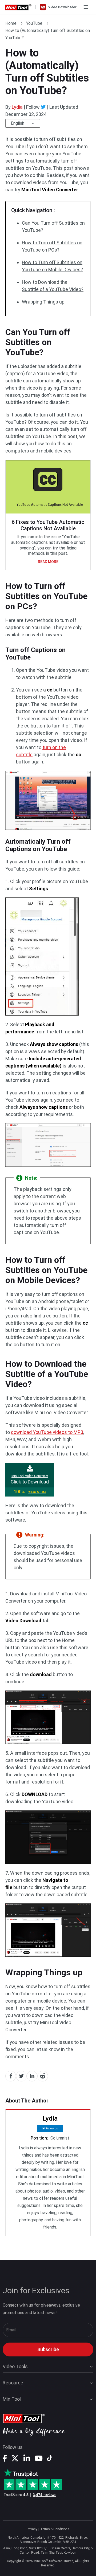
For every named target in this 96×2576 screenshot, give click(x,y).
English (18, 123)
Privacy (32, 2529)
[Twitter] (43, 107)
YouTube (34, 23)
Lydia (17, 107)
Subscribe (48, 2349)
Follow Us (52, 2128)
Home (11, 23)
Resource (13, 2383)
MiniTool (12, 2399)
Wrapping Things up (43, 302)
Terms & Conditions (55, 2529)
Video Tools (15, 2366)
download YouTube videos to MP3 (47, 1432)
